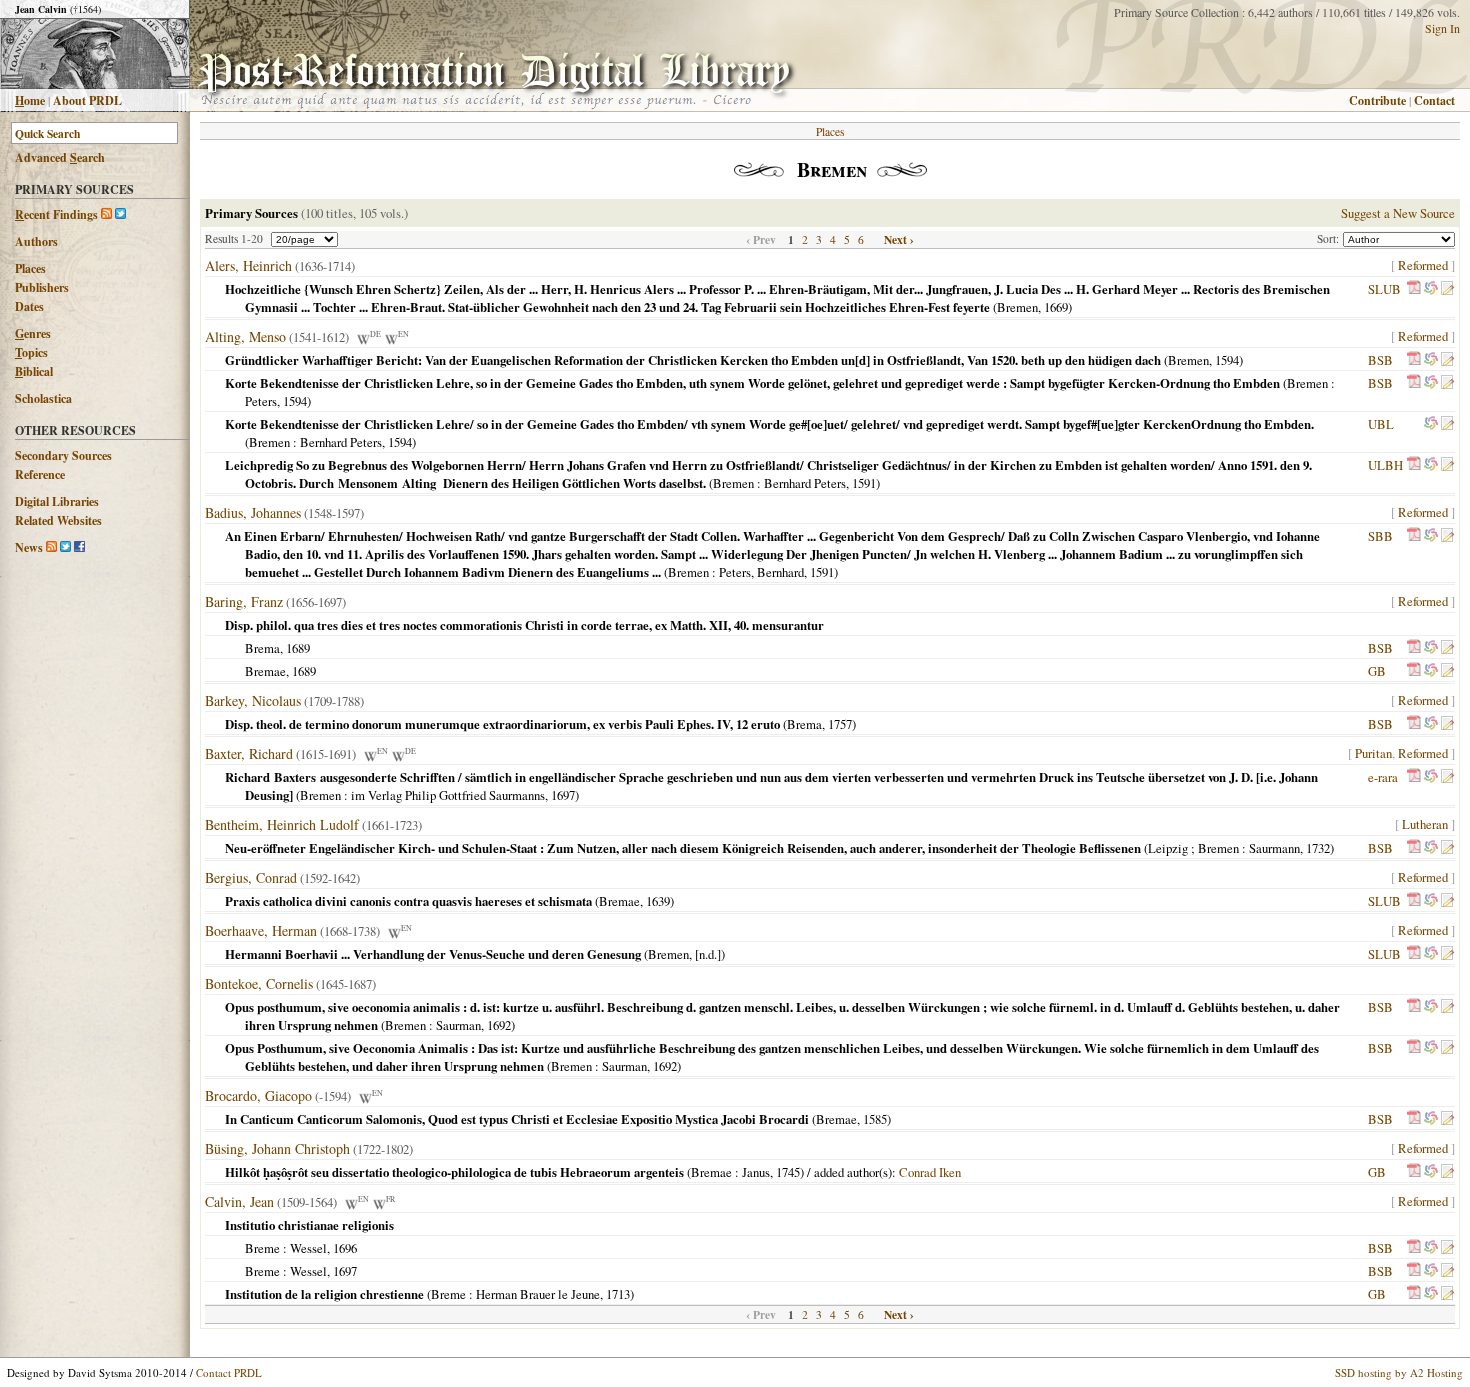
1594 (1227, 360)
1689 (298, 648)
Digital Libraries (57, 501)
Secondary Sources (63, 455)
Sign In (1442, 28)
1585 (875, 1119)
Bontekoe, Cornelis (259, 983)
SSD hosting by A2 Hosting (1399, 1372)
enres (33, 333)
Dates (29, 306)
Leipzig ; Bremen (1193, 848)
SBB (1380, 536)
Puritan (1373, 753)
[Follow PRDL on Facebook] (79, 547)
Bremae (265, 671)
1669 (1056, 307)
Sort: (1330, 238)
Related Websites (58, 520)
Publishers (42, 287)
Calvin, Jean (239, 1201)
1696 (345, 1248)
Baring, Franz (244, 601)
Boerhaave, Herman (261, 930)
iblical (34, 371)
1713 (618, 1294)
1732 (1318, 848)
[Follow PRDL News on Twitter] (65, 547)
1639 (658, 901)
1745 (788, 1172)
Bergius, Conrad (251, 877)
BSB (1380, 360)
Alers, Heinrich (248, 265)
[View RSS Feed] (106, 214)
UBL (1381, 424)
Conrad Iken (930, 1172)
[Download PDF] (1414, 289)
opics (31, 352)
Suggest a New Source (1398, 213)
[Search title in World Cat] (1431, 289)
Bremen (1017, 307)
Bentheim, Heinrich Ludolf (282, 824)
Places (30, 268)
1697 (563, 795)
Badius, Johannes (253, 512)
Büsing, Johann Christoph (277, 1148)
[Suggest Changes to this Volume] (1447, 289)
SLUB (1384, 289)
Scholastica (43, 398)
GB (1377, 671)
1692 (499, 1025)
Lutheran (1425, 824)
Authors (36, 241)
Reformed (1423, 265)
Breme (262, 1248)
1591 (864, 483)
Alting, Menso (245, 336)
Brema (262, 648)
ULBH (1385, 465)
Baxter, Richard (249, 753)
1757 (840, 724)
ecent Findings (56, 214)
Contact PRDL (229, 1372)
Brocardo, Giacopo (258, 1095)
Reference (40, 474)
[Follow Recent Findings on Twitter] (120, 214)
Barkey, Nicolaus (253, 700)
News (29, 547)
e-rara (1383, 777)
